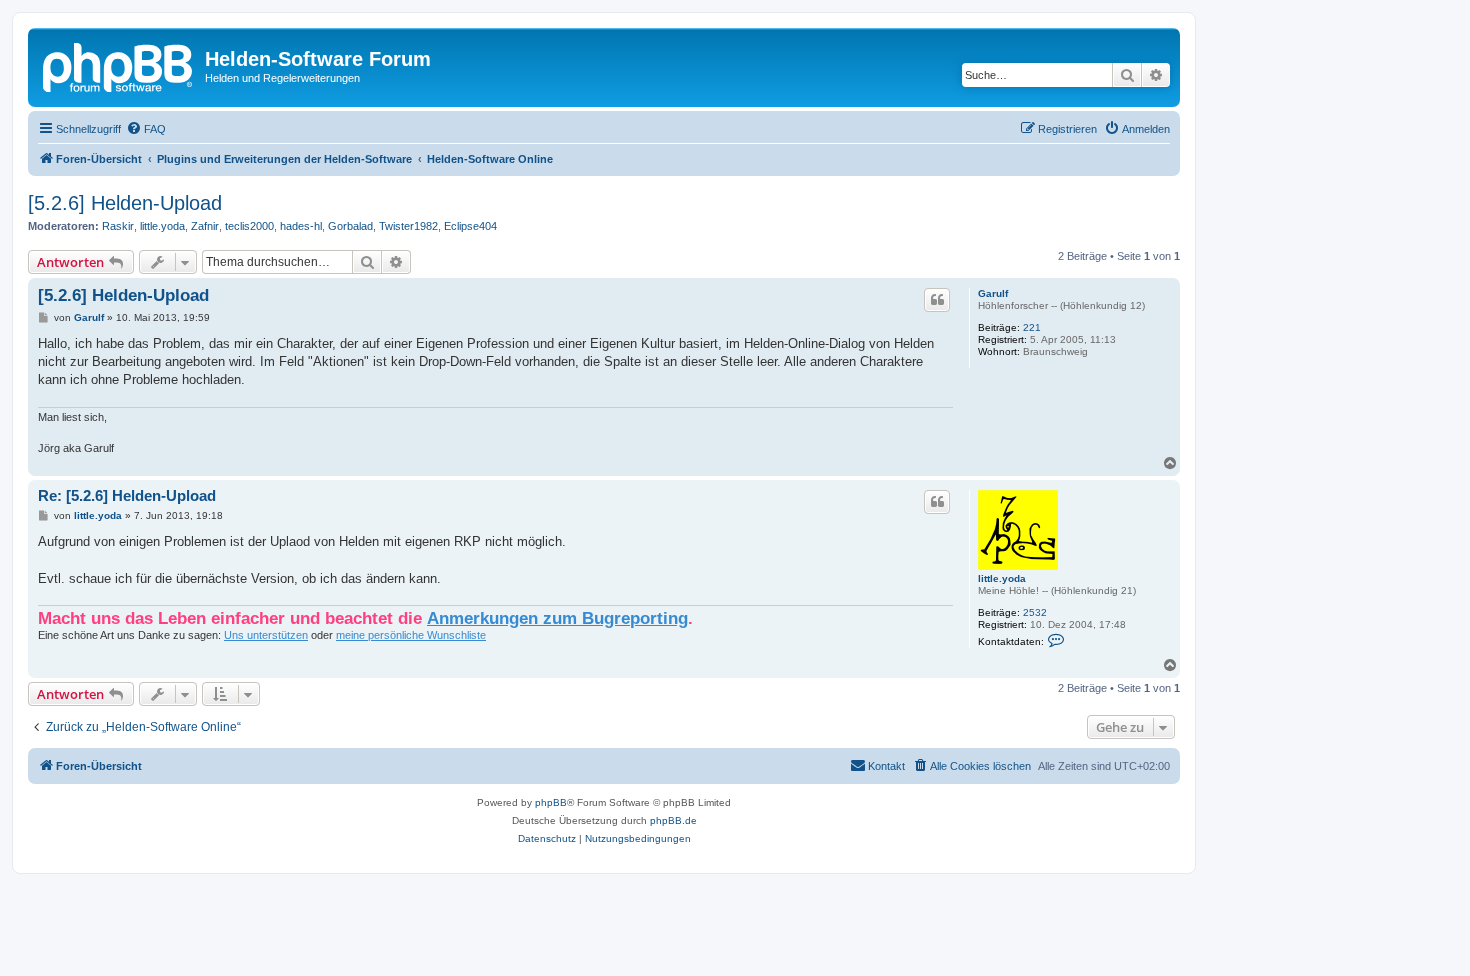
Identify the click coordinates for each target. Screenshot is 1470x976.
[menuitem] (146, 129)
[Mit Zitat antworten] (937, 300)
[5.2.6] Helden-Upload (125, 203)
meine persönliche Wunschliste (411, 635)
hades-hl (301, 226)
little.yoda (162, 226)
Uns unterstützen (266, 635)
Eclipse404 (470, 226)
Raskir (118, 226)
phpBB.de (673, 820)
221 (1032, 327)
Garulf (993, 293)
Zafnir (205, 226)
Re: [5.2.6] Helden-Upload (127, 495)
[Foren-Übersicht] (119, 65)
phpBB (551, 802)
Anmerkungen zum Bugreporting (557, 618)
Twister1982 (408, 226)
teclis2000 (249, 226)
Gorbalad (350, 226)
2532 (1035, 612)
